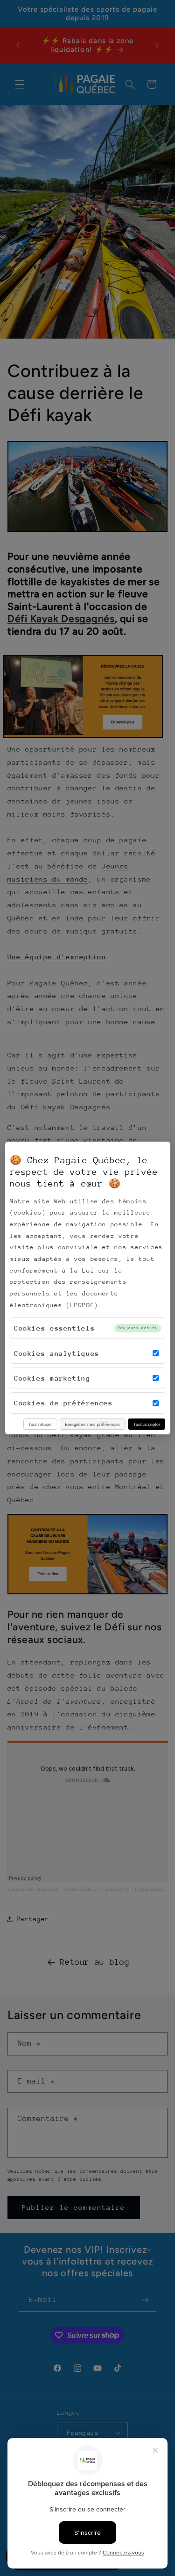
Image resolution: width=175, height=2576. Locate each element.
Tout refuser (40, 1424)
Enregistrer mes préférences (92, 1424)
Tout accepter (147, 1424)
